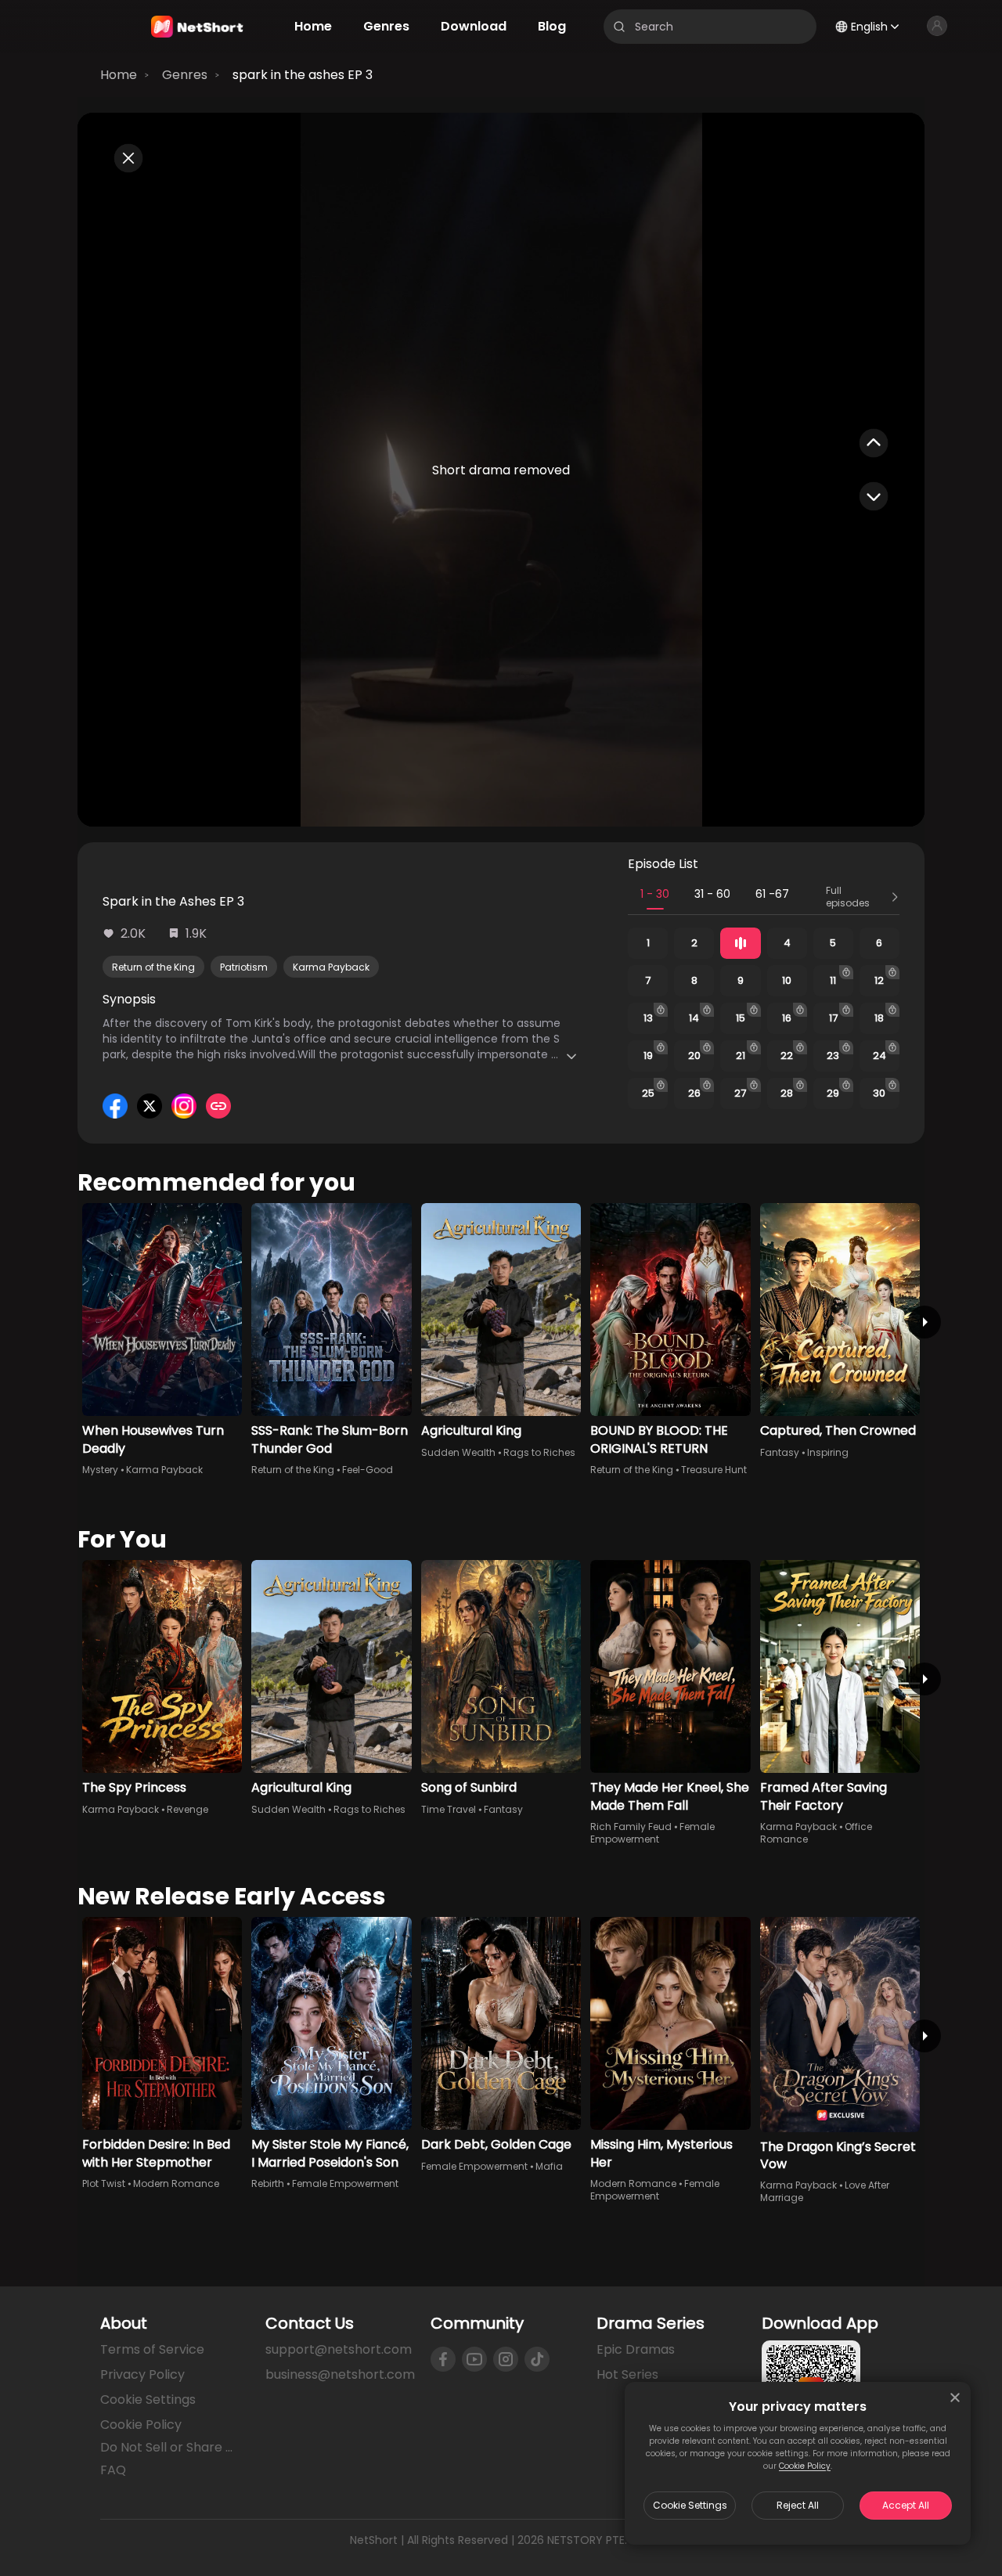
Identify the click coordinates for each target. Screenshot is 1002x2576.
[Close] (955, 2398)
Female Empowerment (652, 1833)
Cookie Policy (805, 2466)
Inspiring (828, 1452)
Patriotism (244, 967)
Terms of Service (152, 2349)
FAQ (113, 2470)
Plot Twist (104, 2183)
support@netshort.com (339, 2349)
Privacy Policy (142, 2374)
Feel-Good (368, 1470)
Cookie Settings (690, 2505)
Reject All (798, 2505)
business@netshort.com (340, 2374)
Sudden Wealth (458, 1452)
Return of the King (153, 967)
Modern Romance (176, 2183)
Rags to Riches (539, 1452)
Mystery (100, 1470)
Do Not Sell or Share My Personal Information (170, 2448)
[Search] (619, 27)
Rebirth (268, 2183)
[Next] (925, 1322)
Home (119, 75)
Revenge (187, 1809)
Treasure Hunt (714, 1470)
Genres (185, 75)
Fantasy (780, 1452)
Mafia (549, 2166)
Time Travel (449, 1809)
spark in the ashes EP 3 (303, 75)
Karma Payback (331, 967)
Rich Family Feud (631, 1827)
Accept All (906, 2505)
